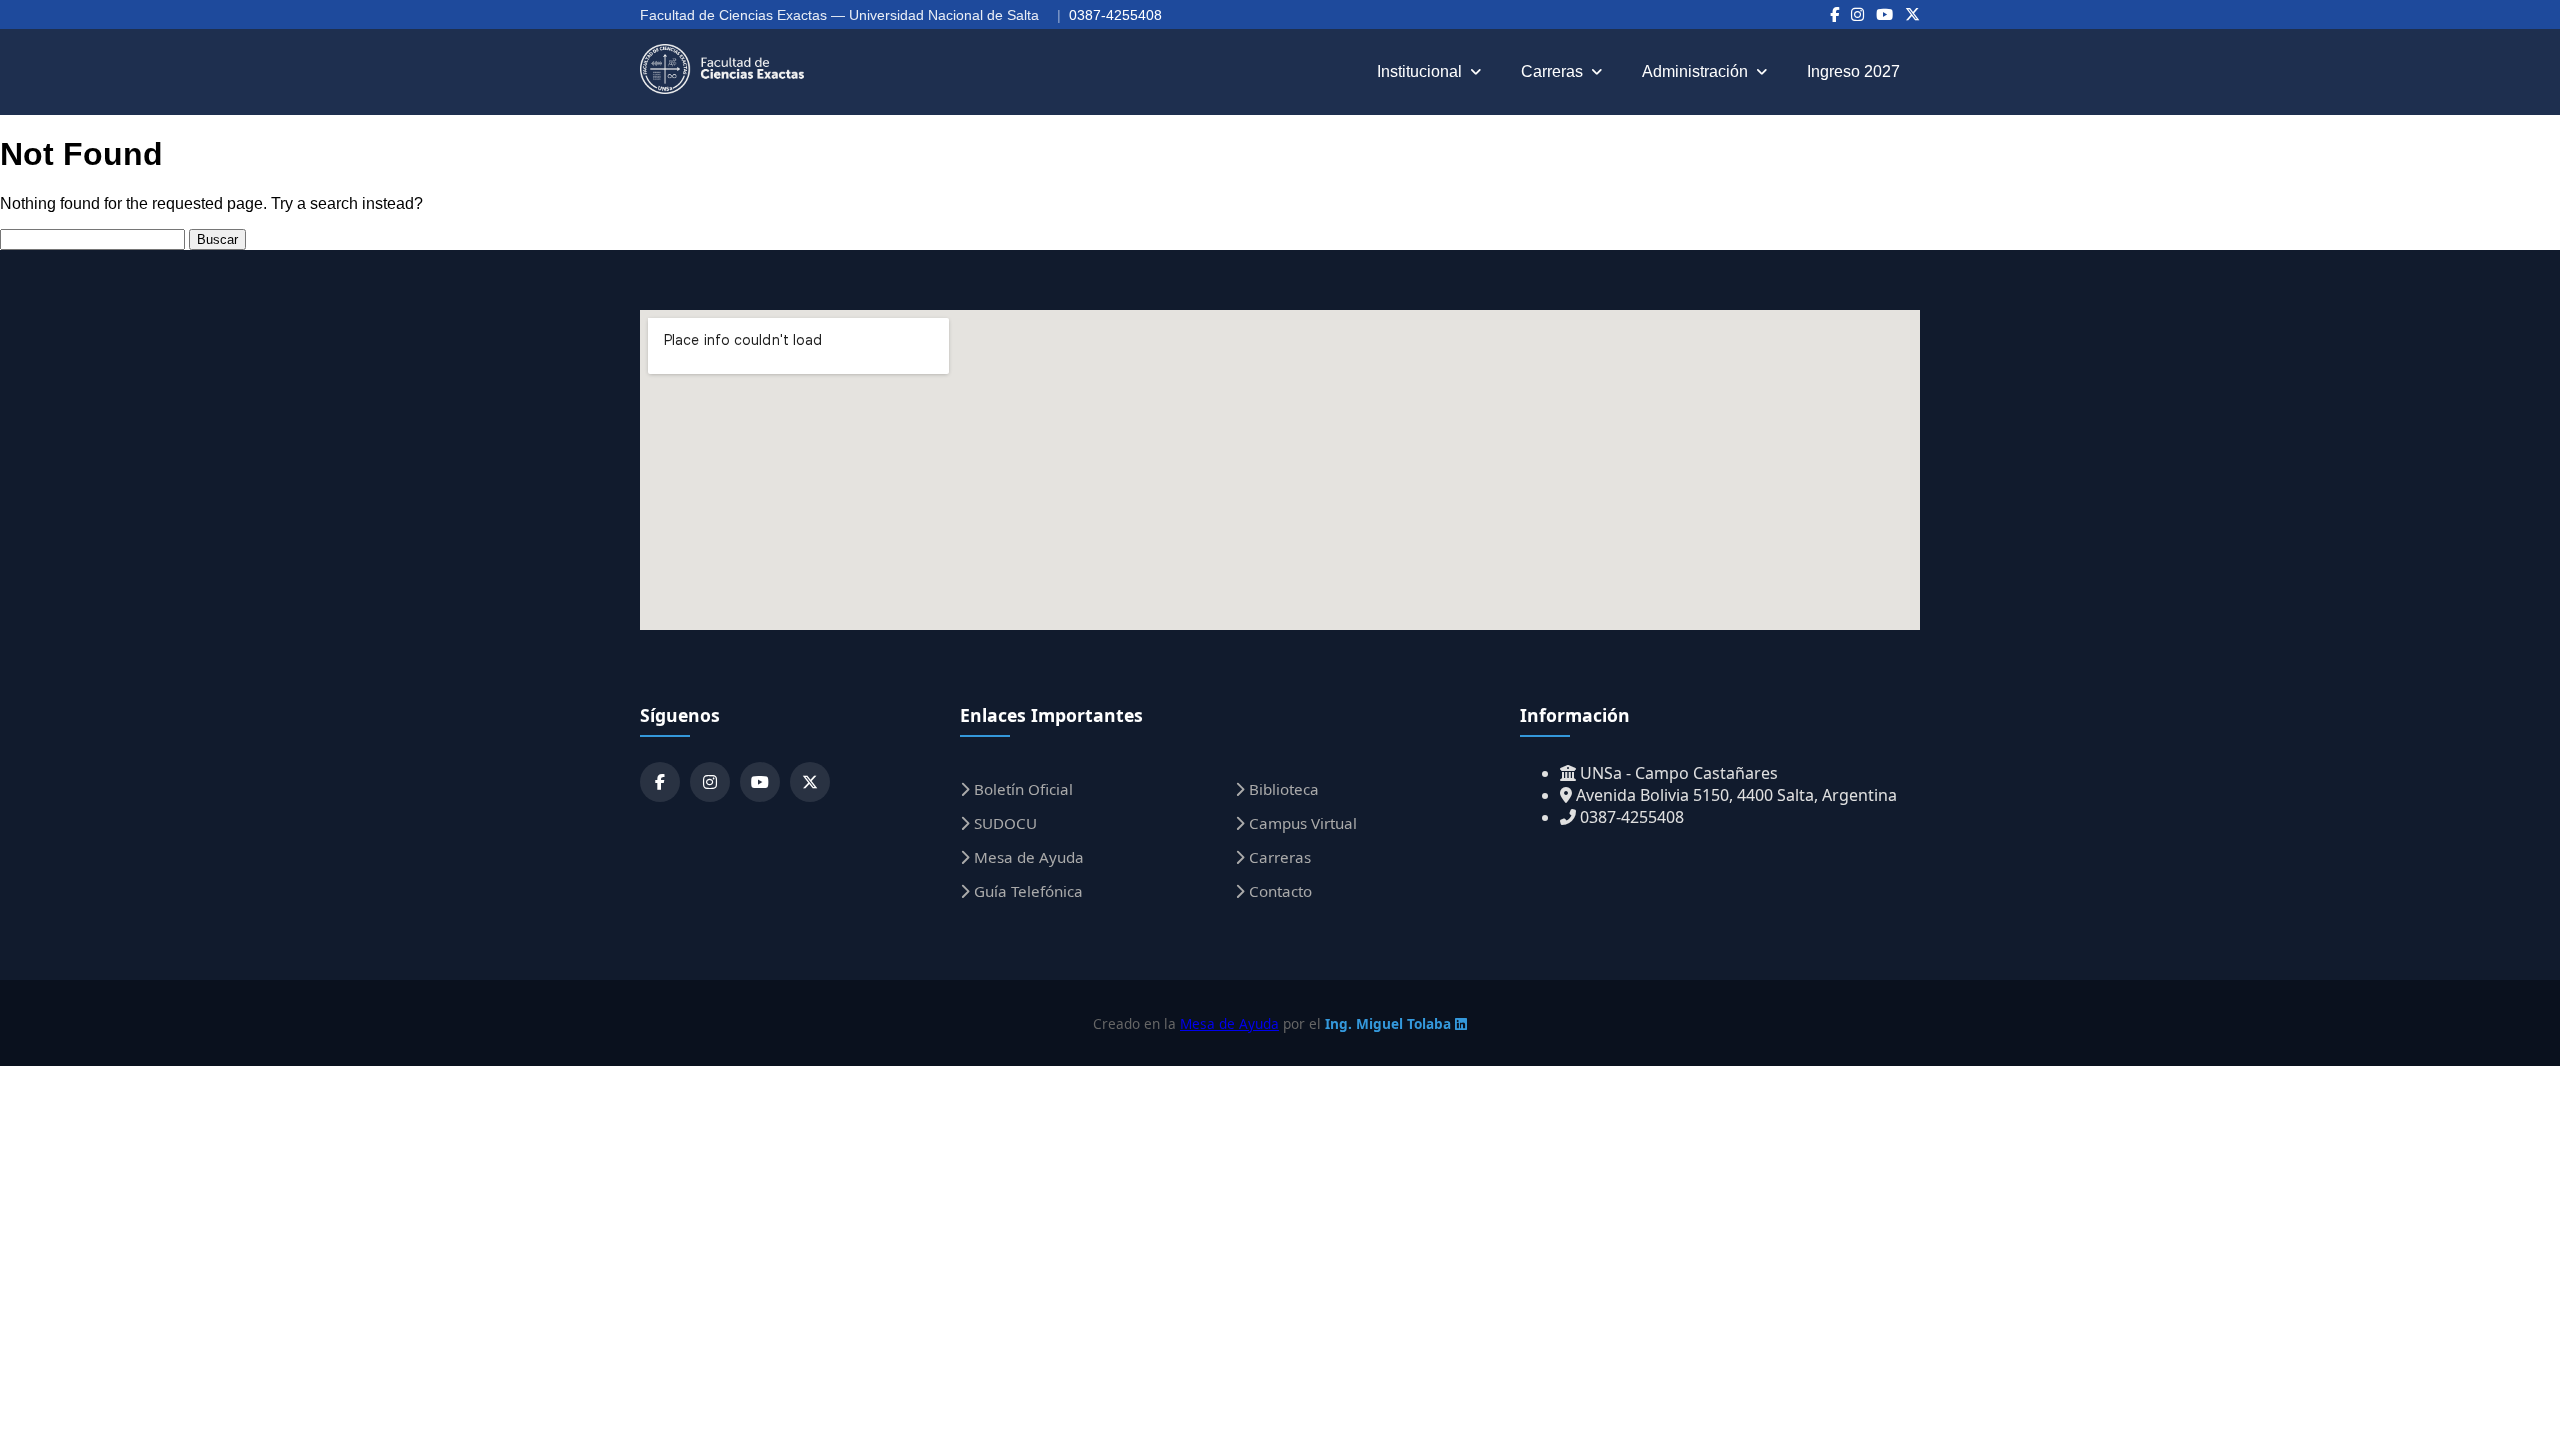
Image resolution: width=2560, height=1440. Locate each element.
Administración (1695, 71)
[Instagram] (1857, 14)
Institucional (1419, 71)
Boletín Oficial (1021, 789)
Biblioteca (1282, 789)
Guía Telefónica (1026, 891)
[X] (1912, 14)
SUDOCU (1003, 823)
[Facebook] (1834, 14)
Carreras (1552, 71)
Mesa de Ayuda (1027, 857)
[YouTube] (1884, 14)
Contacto (1278, 891)
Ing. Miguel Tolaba (1390, 1023)
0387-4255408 (1115, 15)
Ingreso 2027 (1853, 71)
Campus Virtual (1301, 823)
